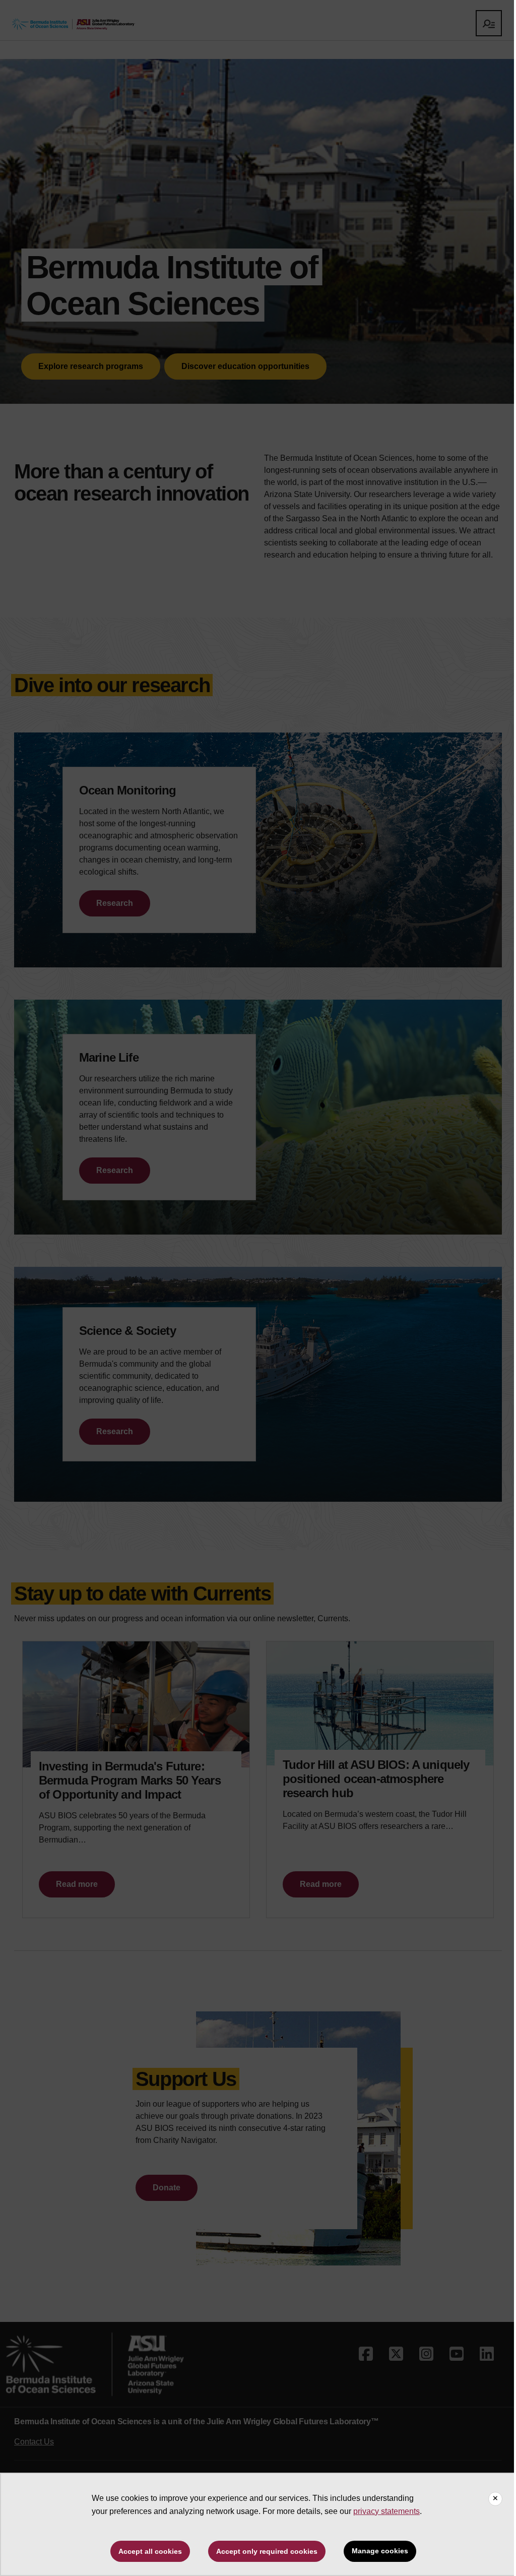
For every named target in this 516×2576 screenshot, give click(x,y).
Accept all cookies (150, 2551)
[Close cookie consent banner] (495, 2499)
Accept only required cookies (267, 2551)
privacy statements (386, 2511)
